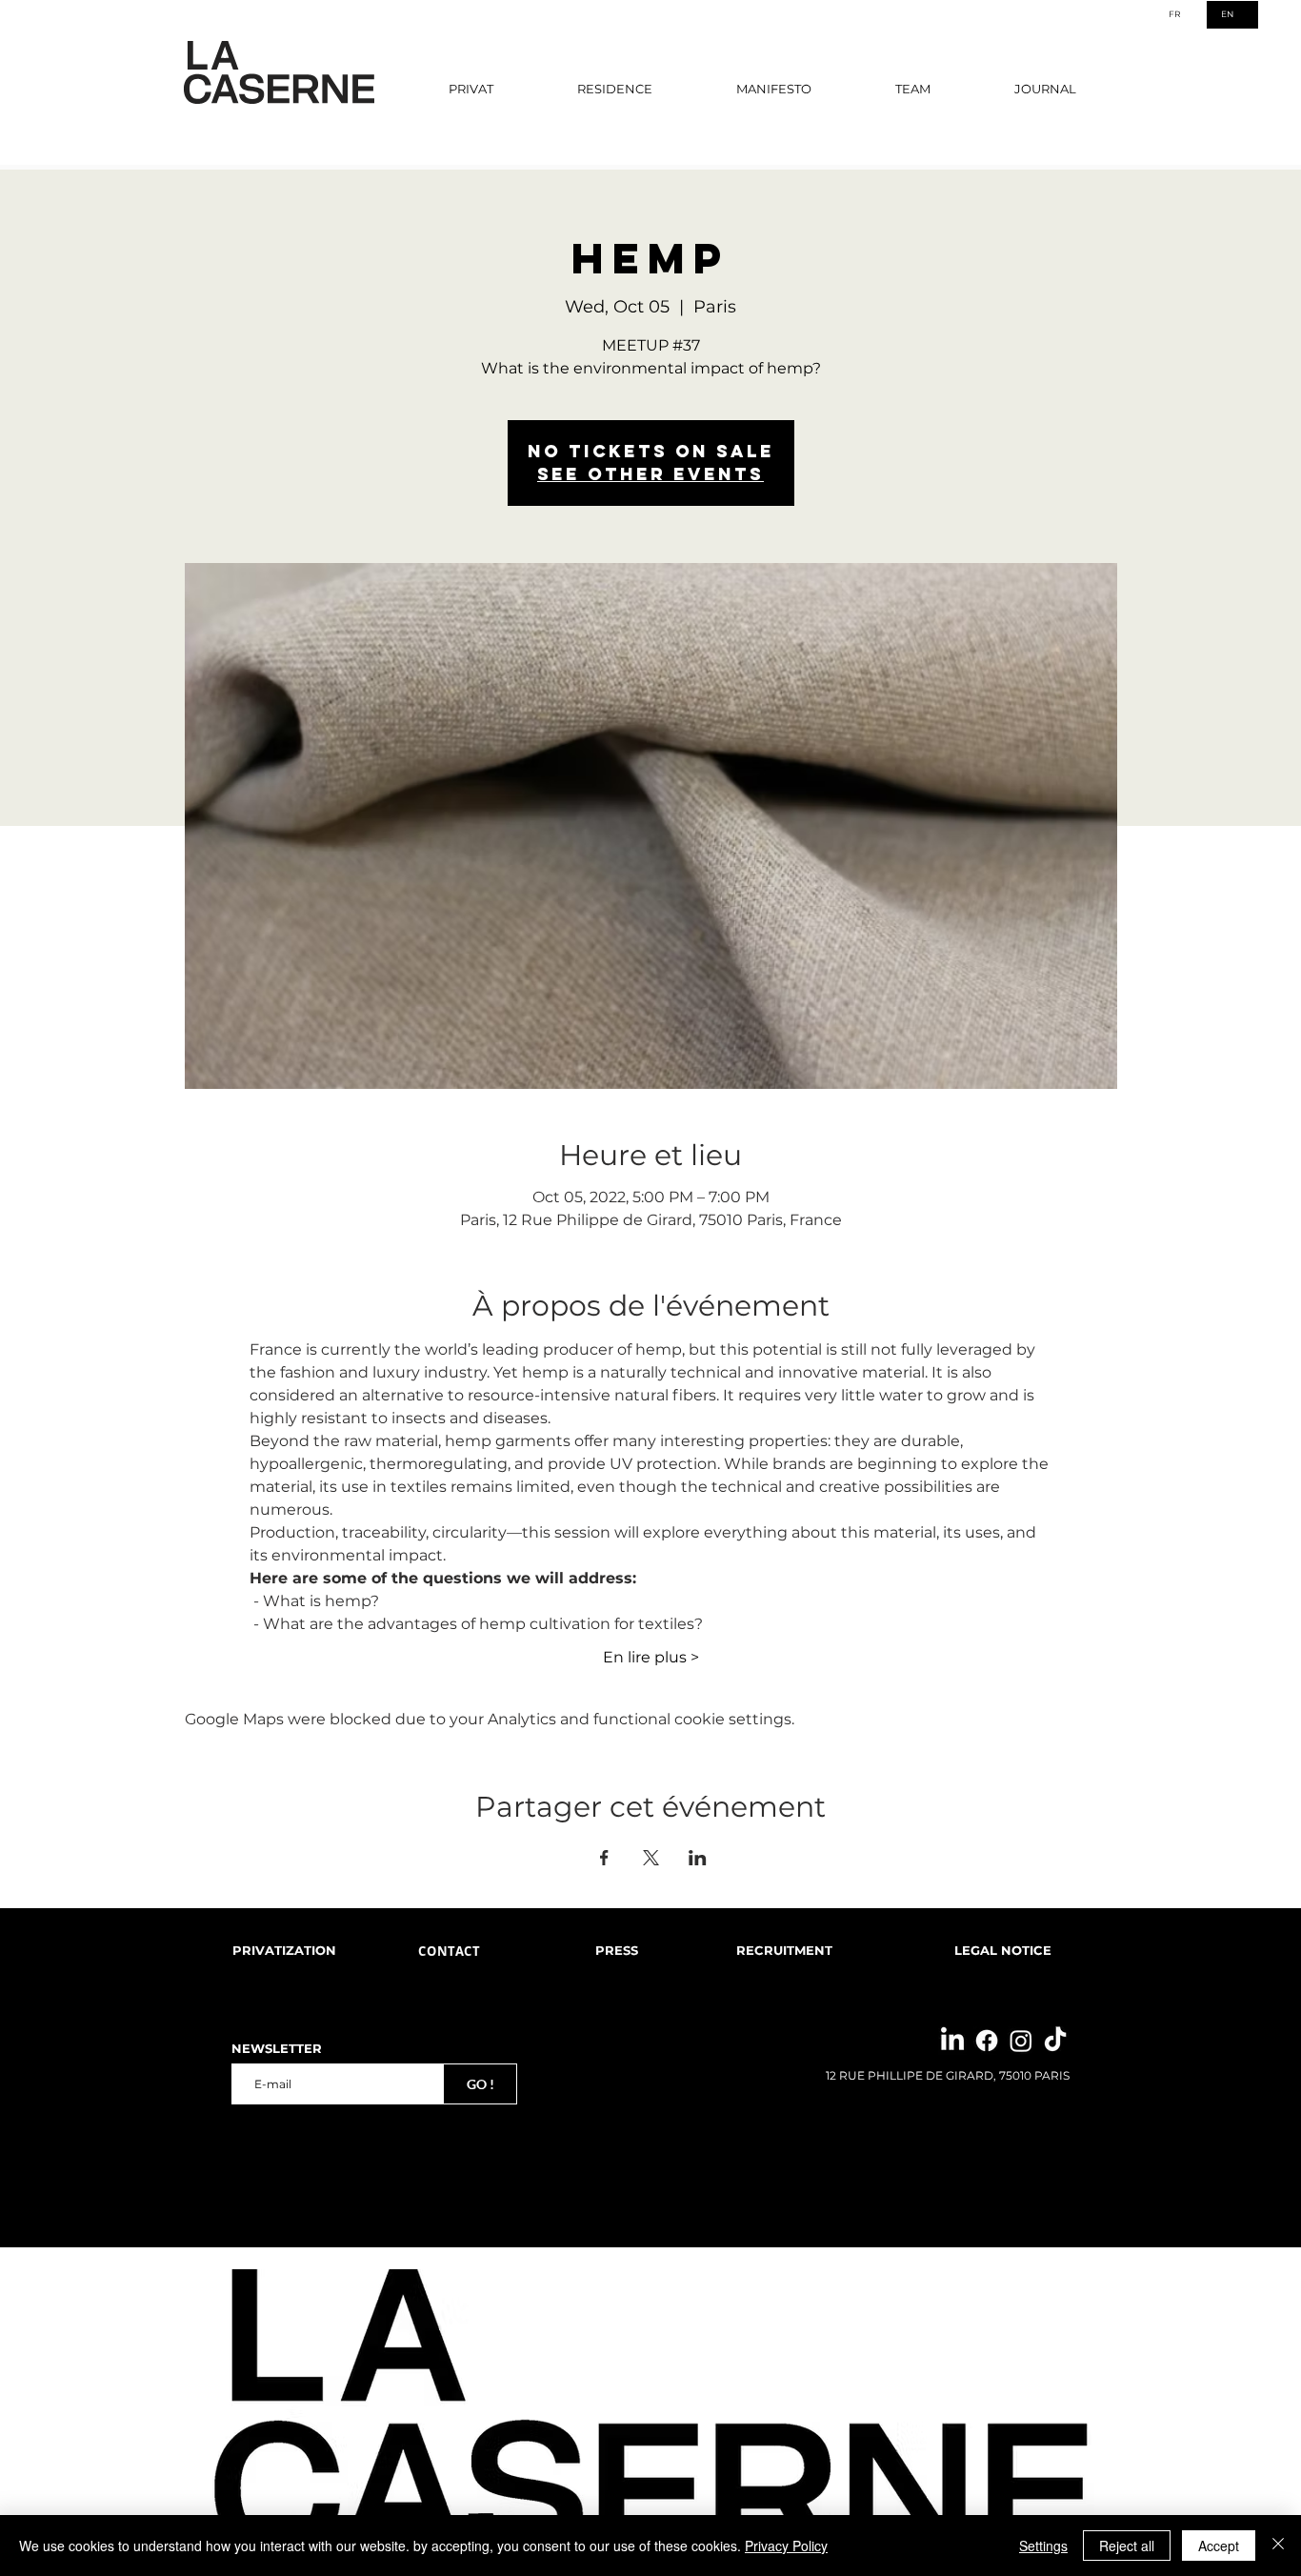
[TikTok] (1055, 2041)
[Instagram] (1021, 2041)
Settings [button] (1043, 2546)
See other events (650, 474)
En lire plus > (651, 1657)
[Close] (1278, 2546)
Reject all (1127, 2546)
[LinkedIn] (952, 2041)
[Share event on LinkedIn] (698, 1858)
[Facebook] (987, 2041)
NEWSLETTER (277, 2049)
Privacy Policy (786, 2546)
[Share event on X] (651, 1858)
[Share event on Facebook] (604, 1858)
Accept (1219, 2546)
